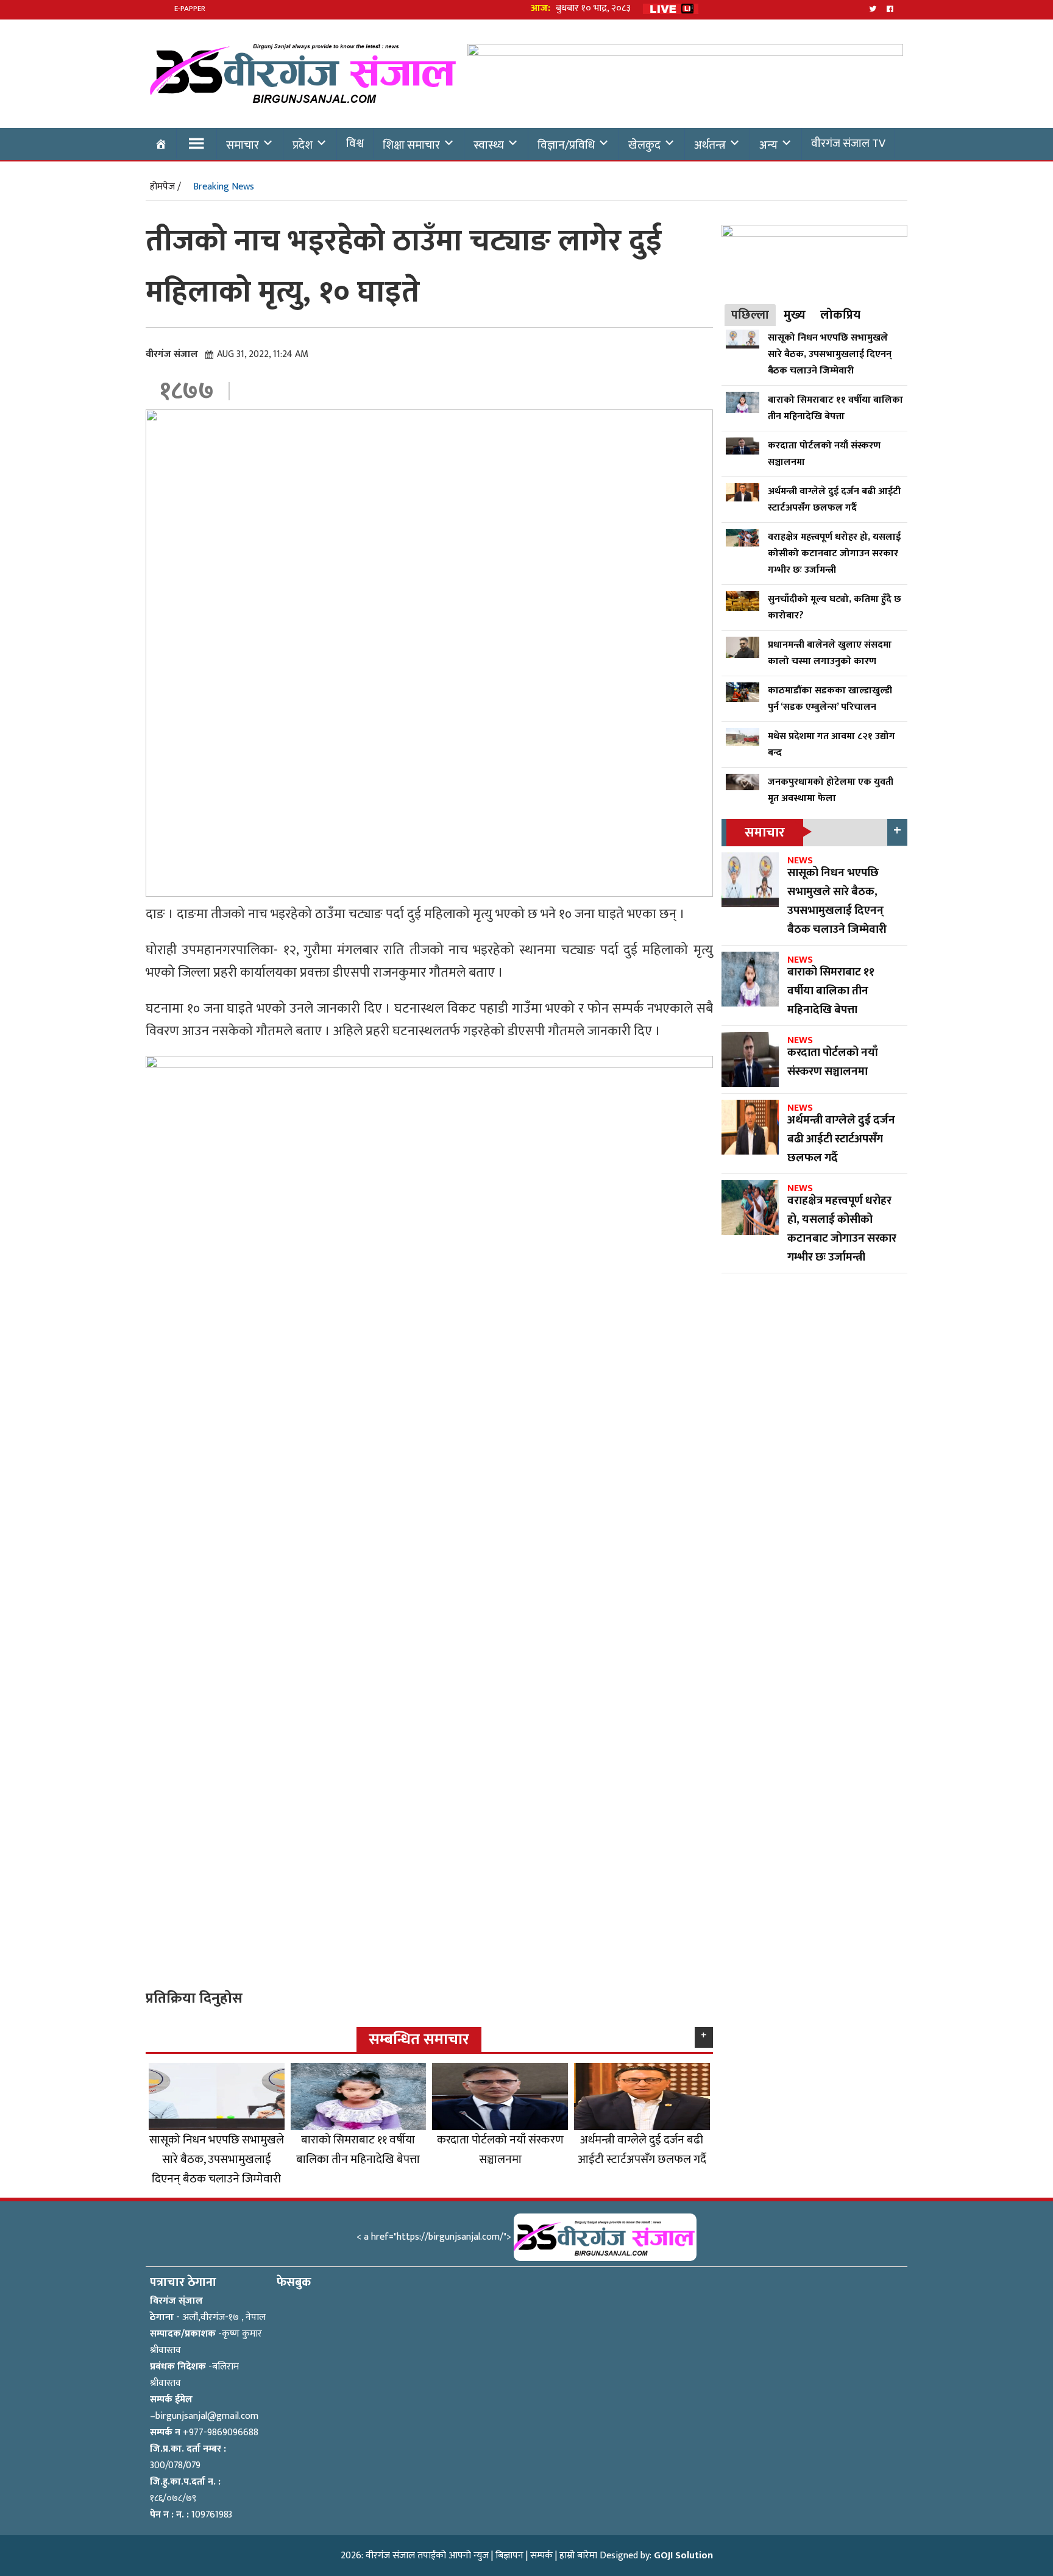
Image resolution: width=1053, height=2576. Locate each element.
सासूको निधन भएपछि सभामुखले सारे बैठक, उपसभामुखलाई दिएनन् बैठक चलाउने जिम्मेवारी (217, 2159)
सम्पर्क (541, 2556)
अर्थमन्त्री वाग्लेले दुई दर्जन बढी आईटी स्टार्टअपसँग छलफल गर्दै (642, 2150)
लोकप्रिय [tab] (840, 315)
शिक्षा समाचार (411, 145)
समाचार (243, 145)
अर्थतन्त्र (710, 145)
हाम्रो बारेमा (578, 2556)
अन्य (768, 145)
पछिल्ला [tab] (750, 315)
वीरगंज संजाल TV (848, 143)
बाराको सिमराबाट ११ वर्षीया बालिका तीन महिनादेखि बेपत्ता (358, 2150)
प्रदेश (303, 145)
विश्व (355, 143)
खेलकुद (644, 145)
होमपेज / (165, 187)
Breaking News (224, 187)
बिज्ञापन (509, 2556)
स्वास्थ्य (489, 145)
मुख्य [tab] (795, 315)
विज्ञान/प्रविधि (566, 145)
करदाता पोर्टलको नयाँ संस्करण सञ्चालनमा (500, 2150)
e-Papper (190, 9)
